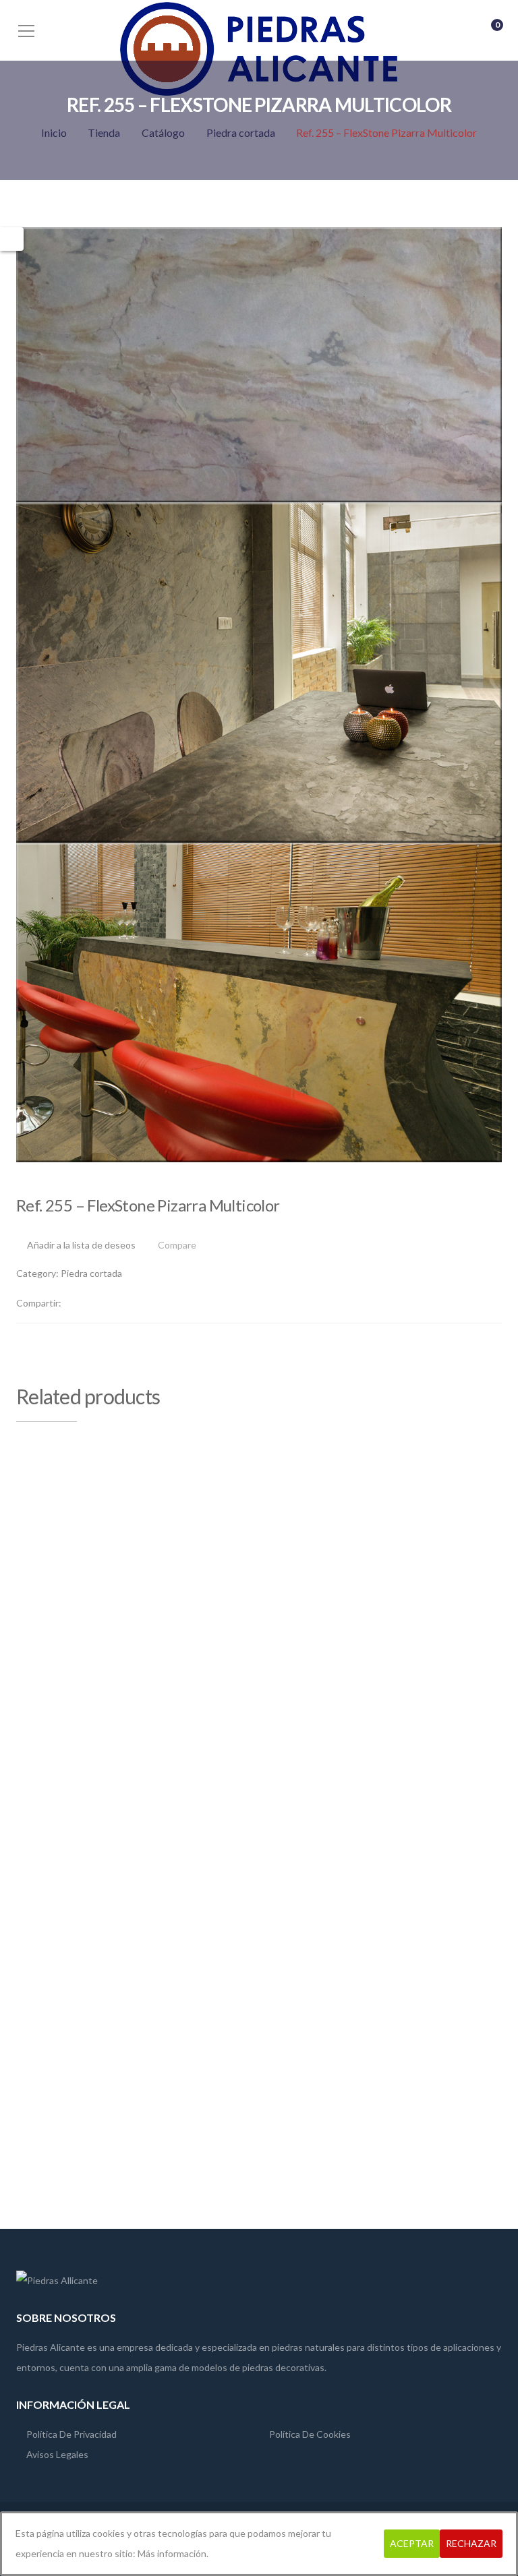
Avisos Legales (57, 2454)
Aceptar (412, 2543)
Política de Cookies (310, 2434)
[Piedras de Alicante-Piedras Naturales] (259, 48)
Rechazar (471, 2543)
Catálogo (163, 132)
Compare (177, 1246)
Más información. (173, 2553)
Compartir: (39, 1303)
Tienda (104, 132)
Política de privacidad (71, 2434)
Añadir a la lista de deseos (81, 1245)
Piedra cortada (241, 132)
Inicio (54, 132)
